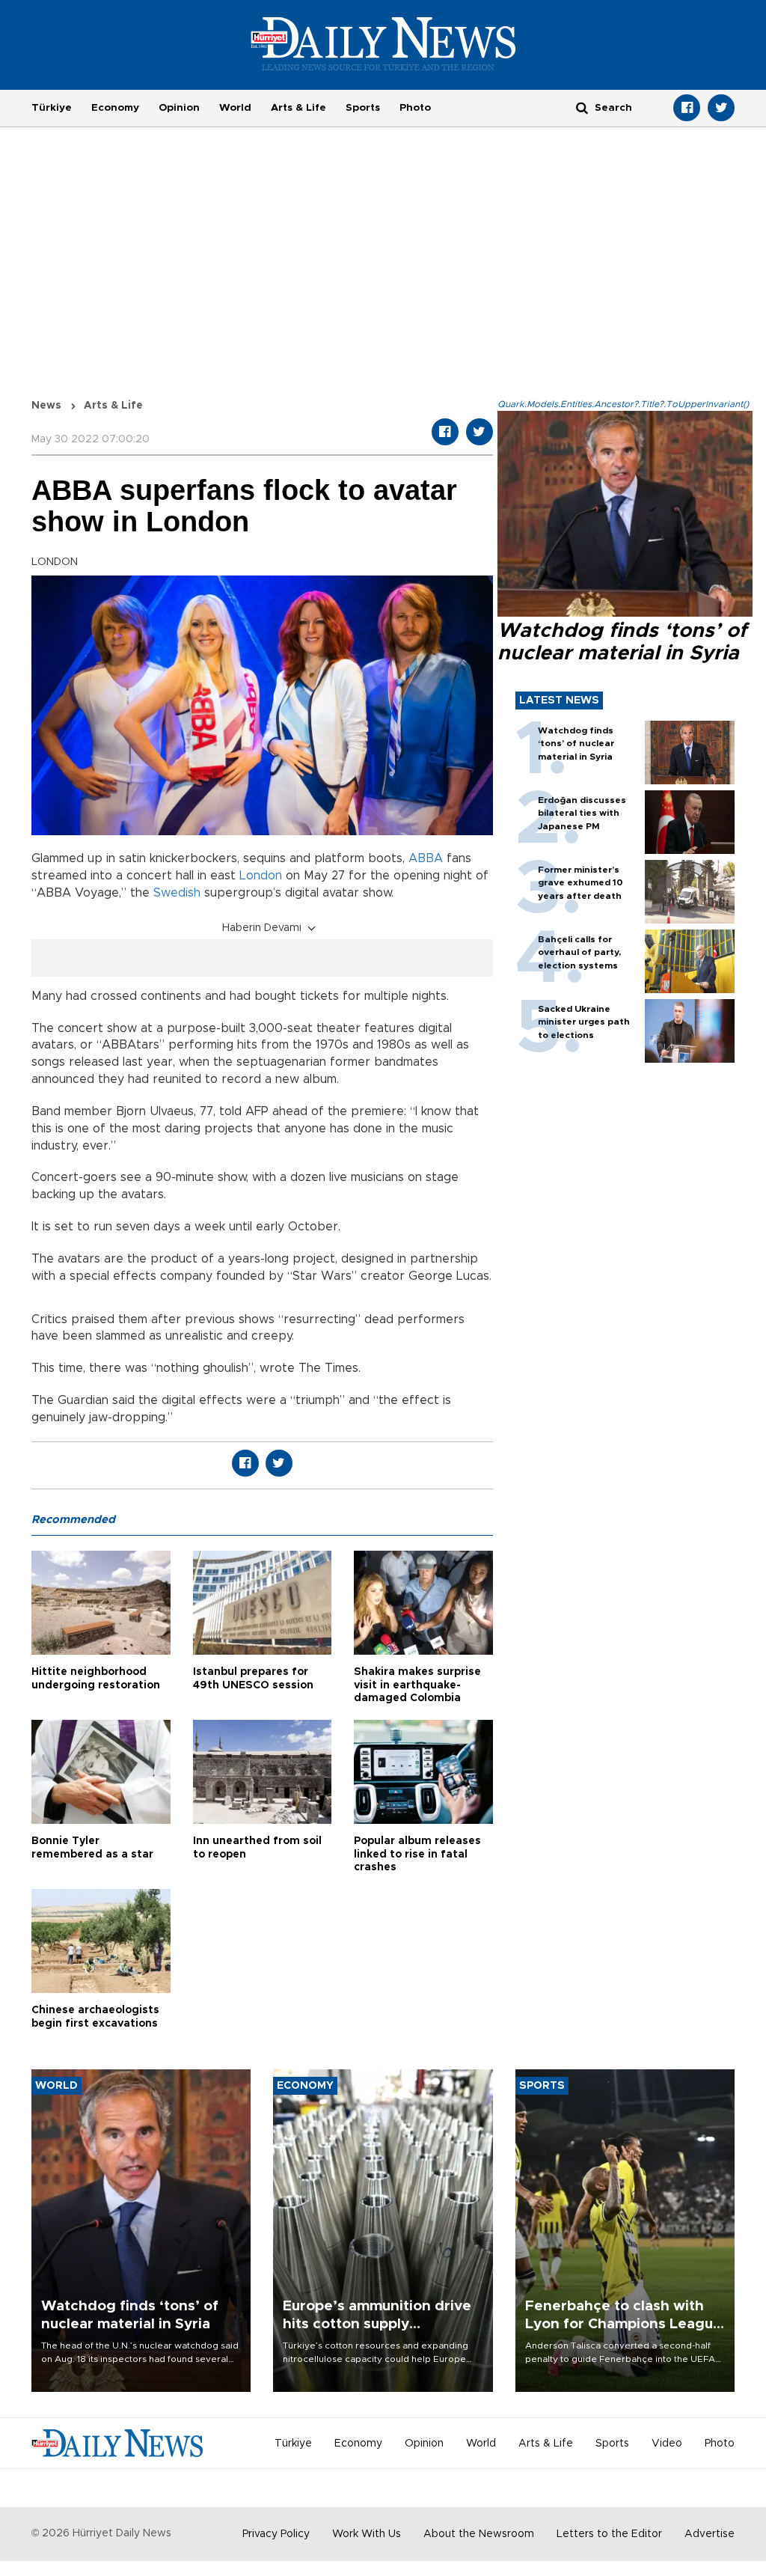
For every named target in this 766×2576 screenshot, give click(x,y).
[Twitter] (721, 108)
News (46, 406)
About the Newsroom (479, 2534)
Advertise (710, 2534)
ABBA (426, 858)
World (235, 108)
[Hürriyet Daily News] (383, 43)
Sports (363, 108)
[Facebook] (687, 108)
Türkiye (52, 108)
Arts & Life (298, 108)
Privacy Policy (276, 2534)
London (261, 876)
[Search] (582, 107)
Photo (415, 108)
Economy (115, 108)
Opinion (179, 108)
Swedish (177, 893)
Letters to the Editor (609, 2534)
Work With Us (367, 2534)
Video (667, 2444)
